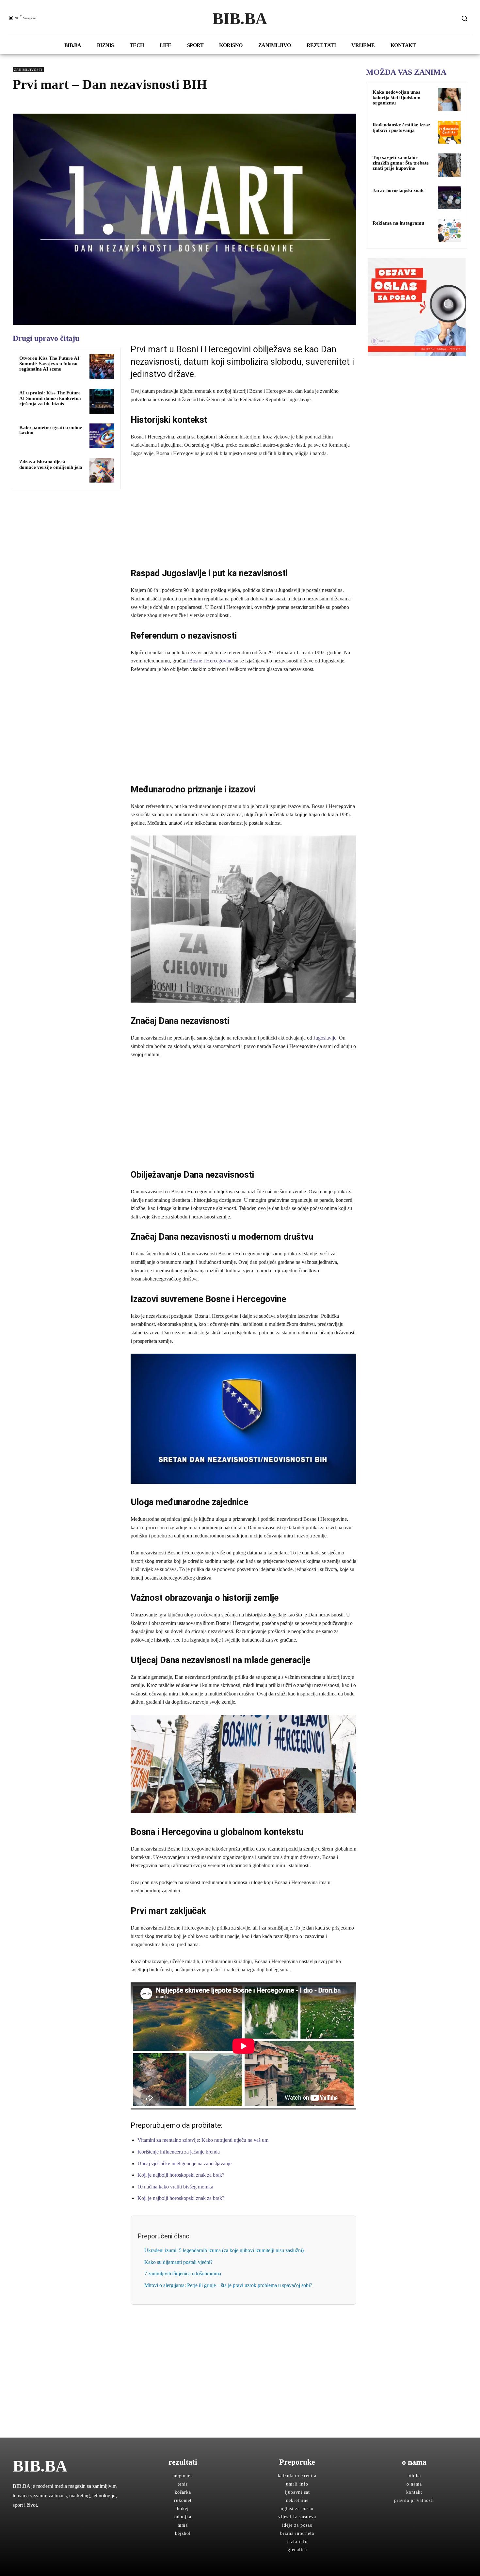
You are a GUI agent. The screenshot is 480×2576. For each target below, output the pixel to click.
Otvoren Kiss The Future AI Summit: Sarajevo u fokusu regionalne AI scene (49, 364)
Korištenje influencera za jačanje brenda (179, 2152)
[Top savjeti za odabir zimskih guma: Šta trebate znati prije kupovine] (449, 165)
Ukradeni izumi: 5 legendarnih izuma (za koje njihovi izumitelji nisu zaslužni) (224, 2250)
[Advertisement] (243, 512)
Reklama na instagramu (398, 223)
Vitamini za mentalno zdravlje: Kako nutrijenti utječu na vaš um (203, 2140)
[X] (34, 103)
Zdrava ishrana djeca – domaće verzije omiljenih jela (51, 464)
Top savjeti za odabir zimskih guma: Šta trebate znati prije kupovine (401, 163)
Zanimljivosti (28, 70)
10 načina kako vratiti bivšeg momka (175, 2187)
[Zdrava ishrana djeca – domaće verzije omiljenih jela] (102, 470)
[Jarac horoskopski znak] (449, 198)
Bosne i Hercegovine (211, 661)
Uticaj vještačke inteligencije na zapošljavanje (184, 2163)
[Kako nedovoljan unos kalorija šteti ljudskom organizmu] (449, 100)
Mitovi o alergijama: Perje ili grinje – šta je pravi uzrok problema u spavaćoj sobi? (228, 2285)
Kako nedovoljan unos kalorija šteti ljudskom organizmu (397, 97)
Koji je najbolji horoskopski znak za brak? (181, 2175)
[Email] (79, 103)
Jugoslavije (325, 1038)
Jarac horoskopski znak (398, 190)
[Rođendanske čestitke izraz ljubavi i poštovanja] (449, 132)
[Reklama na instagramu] (449, 231)
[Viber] (94, 103)
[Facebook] (19, 103)
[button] (464, 18)
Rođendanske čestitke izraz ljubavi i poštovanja (401, 127)
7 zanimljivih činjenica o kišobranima (183, 2274)
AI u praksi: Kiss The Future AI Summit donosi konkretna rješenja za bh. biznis (50, 398)
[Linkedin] (64, 103)
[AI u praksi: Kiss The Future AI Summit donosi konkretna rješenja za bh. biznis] (102, 401)
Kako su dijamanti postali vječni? (178, 2262)
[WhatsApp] (49, 103)
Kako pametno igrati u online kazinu (51, 430)
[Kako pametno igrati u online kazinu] (102, 436)
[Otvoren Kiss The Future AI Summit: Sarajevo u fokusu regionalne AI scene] (102, 367)
